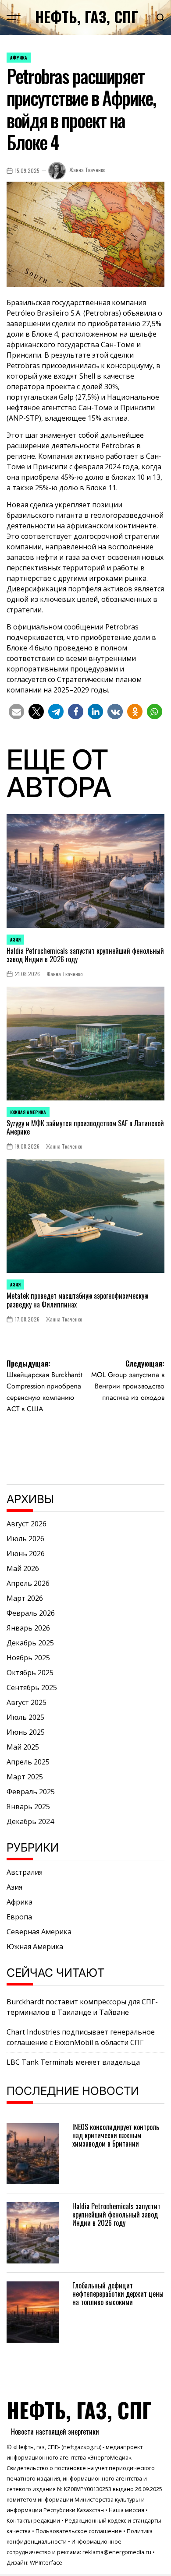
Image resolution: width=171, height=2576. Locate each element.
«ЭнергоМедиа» (109, 2457)
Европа (19, 1917)
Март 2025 (25, 1777)
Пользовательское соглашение (79, 2531)
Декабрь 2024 (30, 1821)
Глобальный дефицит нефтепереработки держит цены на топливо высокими (118, 2294)
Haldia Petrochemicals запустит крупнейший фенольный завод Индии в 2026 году (85, 955)
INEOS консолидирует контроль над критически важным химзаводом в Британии (116, 2135)
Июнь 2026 (26, 1553)
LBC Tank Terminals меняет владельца (73, 2062)
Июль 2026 (25, 1539)
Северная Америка (39, 1932)
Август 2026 (27, 1524)
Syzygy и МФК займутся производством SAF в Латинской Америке (85, 1127)
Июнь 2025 (26, 1732)
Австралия (25, 1872)
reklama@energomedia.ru (117, 2552)
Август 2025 (27, 1702)
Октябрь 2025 (30, 1673)
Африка (19, 58)
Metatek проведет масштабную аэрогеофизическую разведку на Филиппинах (77, 1300)
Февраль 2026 (31, 1613)
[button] (16, 712)
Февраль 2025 (31, 1792)
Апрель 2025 (28, 1762)
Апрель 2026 (28, 1583)
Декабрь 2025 (30, 1643)
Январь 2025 (28, 1806)
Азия (15, 940)
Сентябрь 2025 (32, 1687)
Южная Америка (28, 1112)
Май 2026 (23, 1568)
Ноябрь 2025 (28, 1658)
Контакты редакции (33, 2520)
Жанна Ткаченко (87, 170)
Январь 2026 (28, 1628)
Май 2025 (23, 1747)
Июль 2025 (25, 1717)
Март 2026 (25, 1598)
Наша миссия (126, 2510)
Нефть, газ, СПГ (87, 17)
